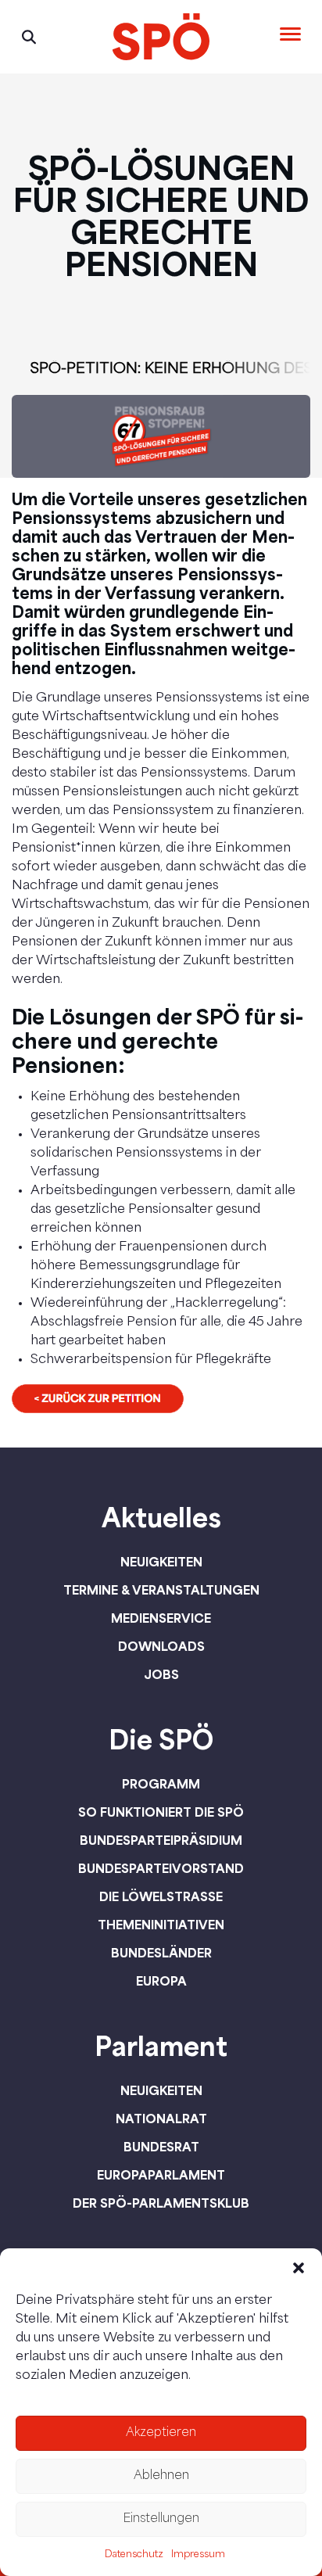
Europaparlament (161, 2175)
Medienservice (161, 1618)
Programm (161, 1784)
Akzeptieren (161, 2433)
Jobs (161, 1674)
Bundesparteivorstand (161, 1868)
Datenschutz (134, 2555)
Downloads (161, 1646)
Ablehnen (161, 2476)
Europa (161, 1981)
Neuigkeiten (161, 1562)
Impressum (198, 2555)
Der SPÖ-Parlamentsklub (161, 2203)
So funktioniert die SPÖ (161, 1812)
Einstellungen (161, 2519)
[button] (299, 2268)
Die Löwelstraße (161, 1896)
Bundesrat (161, 2147)
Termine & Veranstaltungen (161, 1590)
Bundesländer (161, 1953)
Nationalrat (161, 2119)
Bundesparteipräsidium (161, 1840)
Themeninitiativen (161, 1925)
